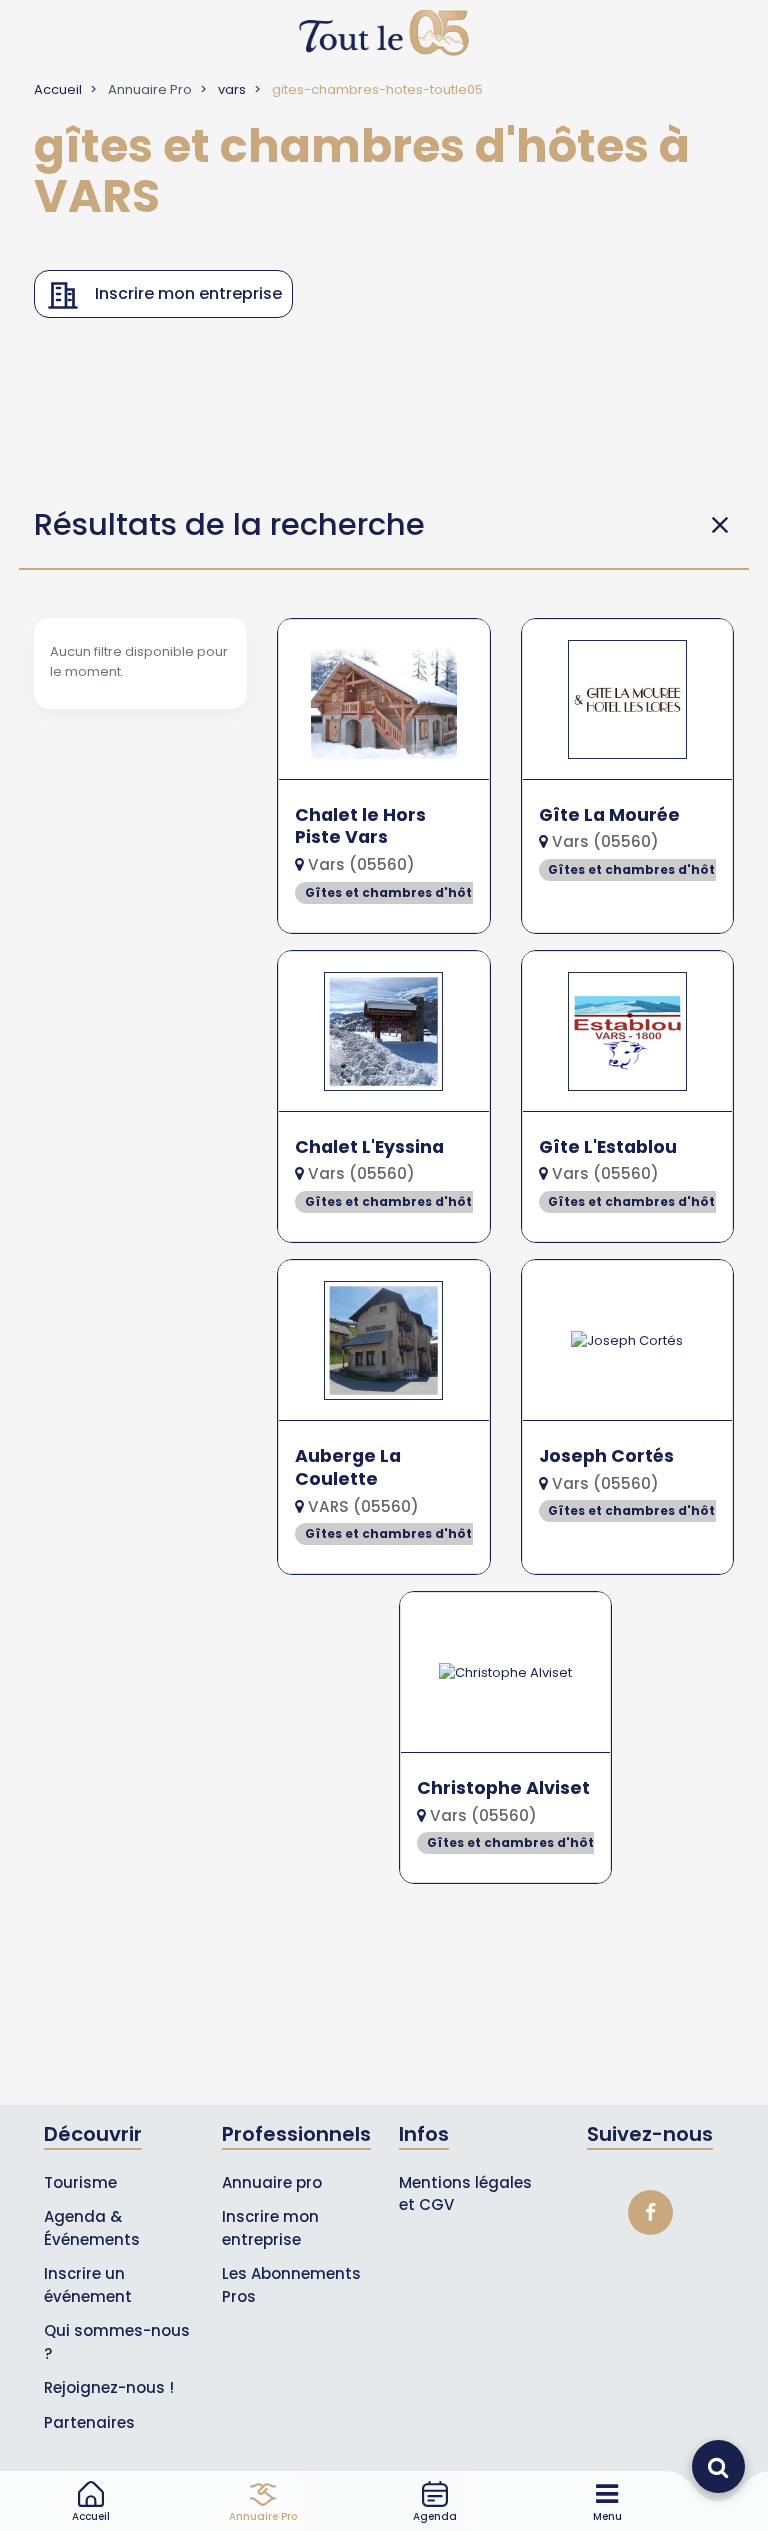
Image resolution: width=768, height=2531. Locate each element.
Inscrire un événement (88, 2285)
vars (232, 89)
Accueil (58, 89)
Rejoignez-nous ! (109, 2387)
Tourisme (80, 2182)
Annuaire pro (272, 2182)
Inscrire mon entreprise (270, 2228)
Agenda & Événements (92, 2228)
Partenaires (89, 2422)
